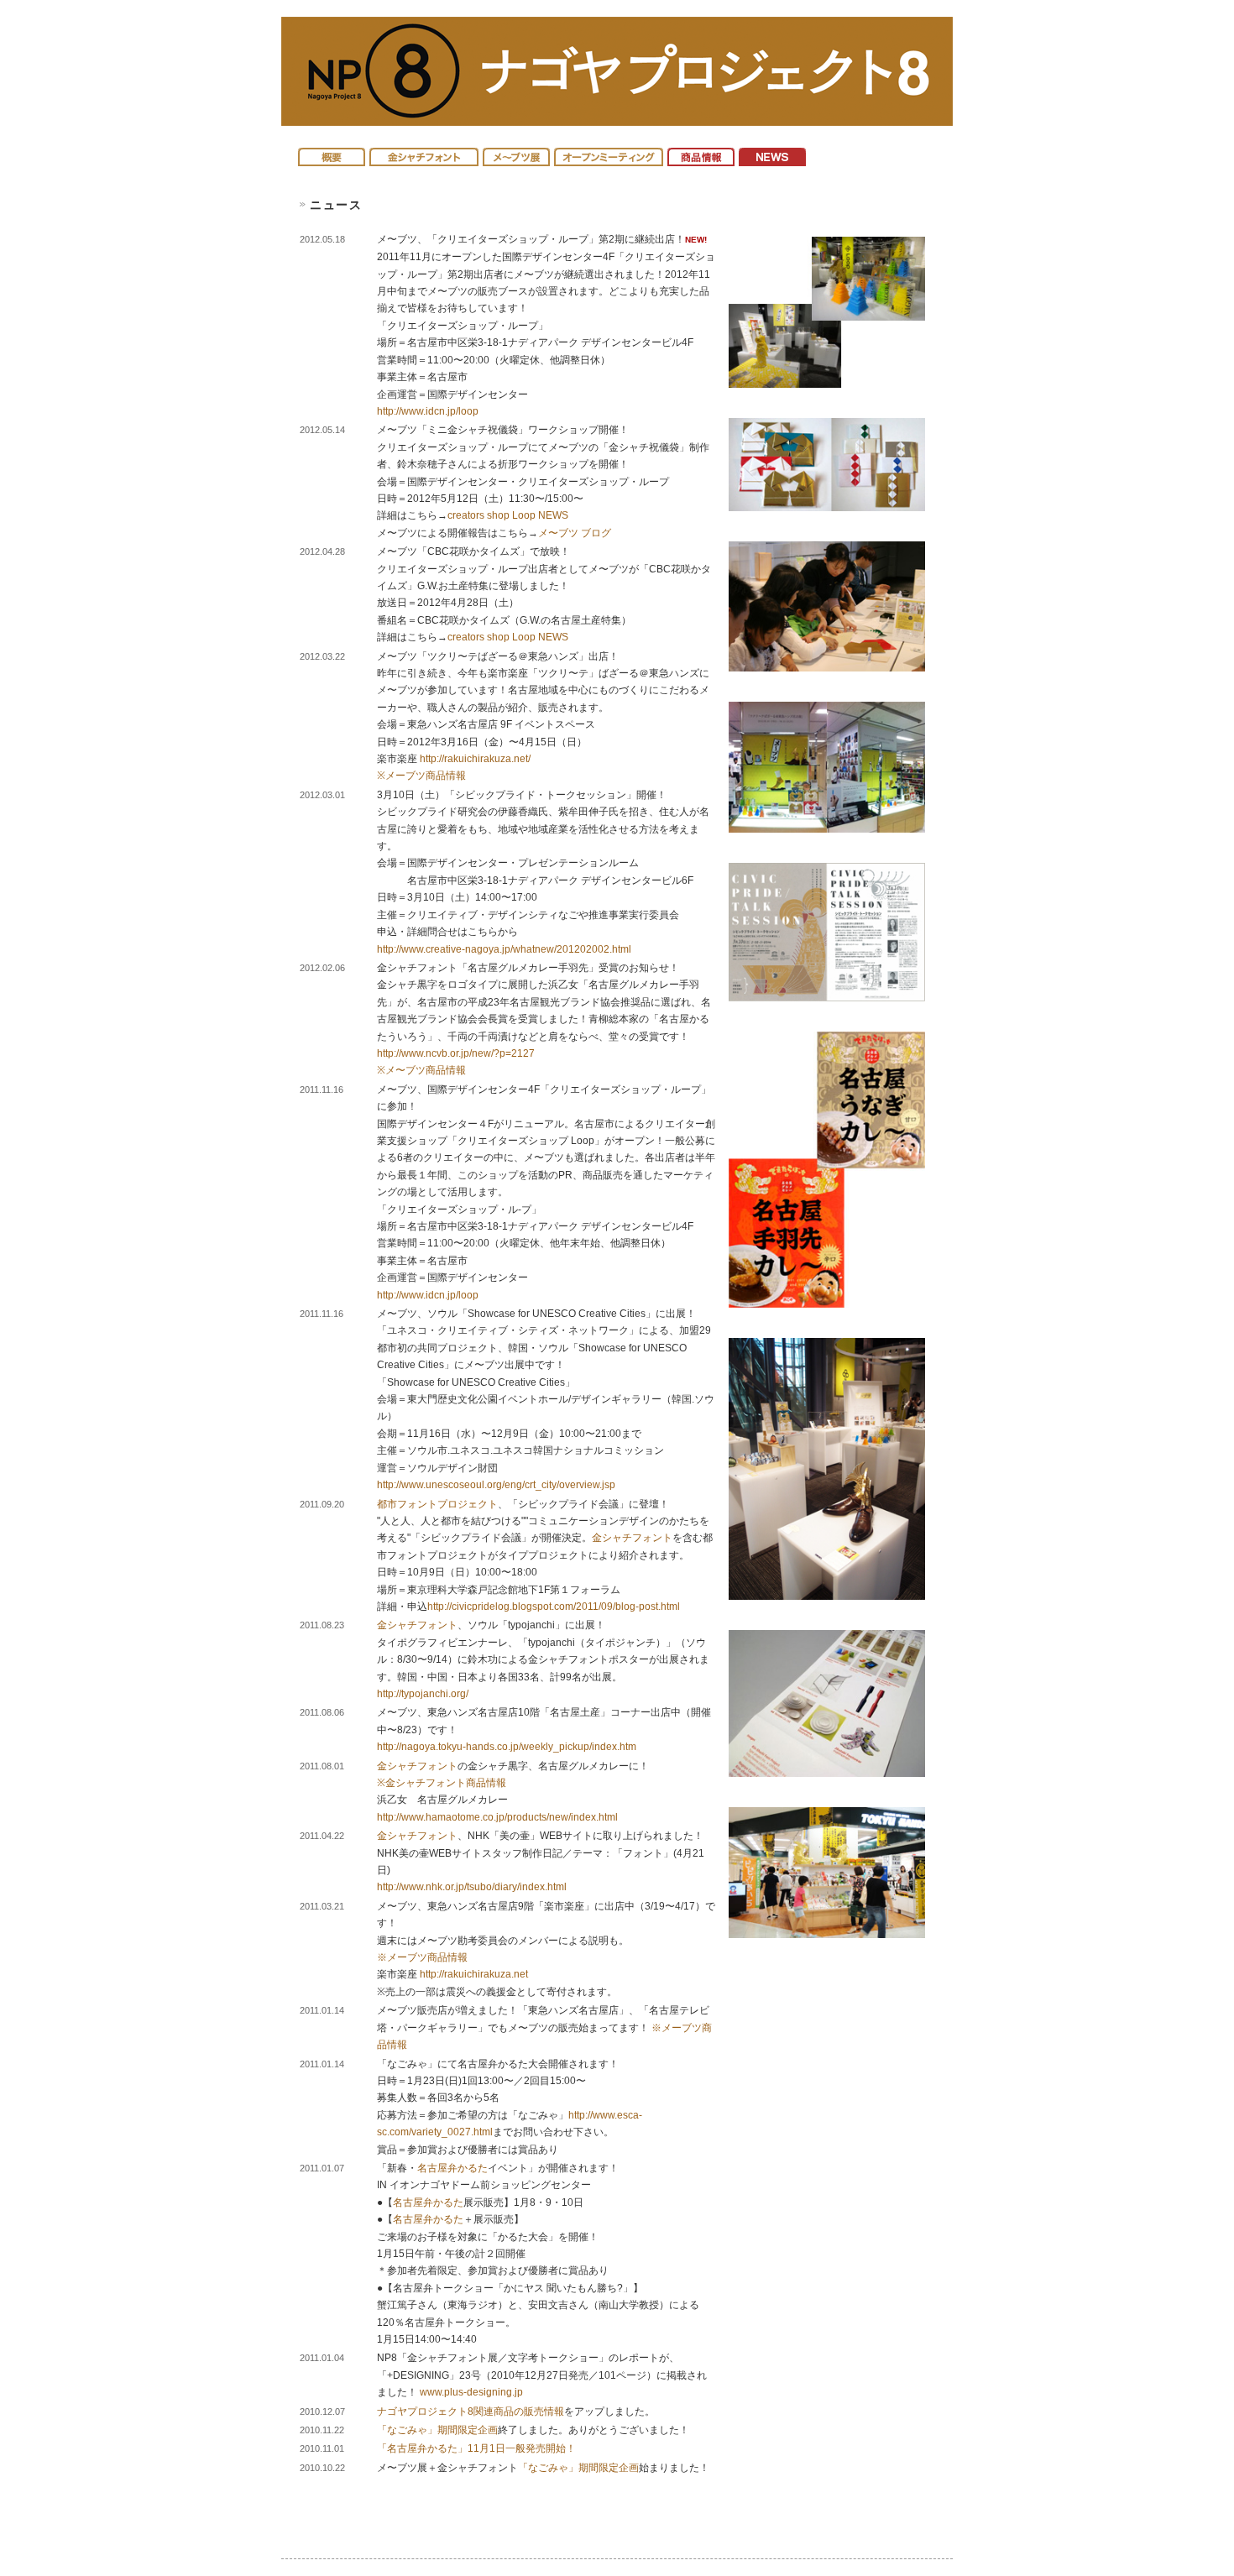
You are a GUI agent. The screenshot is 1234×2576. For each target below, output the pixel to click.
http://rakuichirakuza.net (474, 1974)
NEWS (772, 153)
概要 (332, 153)
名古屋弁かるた (452, 2168)
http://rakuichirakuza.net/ (475, 759)
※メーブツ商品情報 (421, 776)
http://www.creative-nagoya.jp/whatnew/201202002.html (504, 949)
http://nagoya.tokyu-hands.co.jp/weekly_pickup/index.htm (507, 1747)
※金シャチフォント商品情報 (442, 1783)
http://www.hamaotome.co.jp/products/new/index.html (497, 1817)
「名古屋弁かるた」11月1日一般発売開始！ (476, 2448)
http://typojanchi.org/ (423, 1694)
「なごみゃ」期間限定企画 (437, 2430)
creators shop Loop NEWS (508, 515)
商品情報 (701, 153)
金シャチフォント (424, 153)
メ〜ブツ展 (516, 153)
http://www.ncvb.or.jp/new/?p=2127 (456, 1053)
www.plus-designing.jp (471, 2392)
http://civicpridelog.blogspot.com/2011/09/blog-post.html (554, 1607)
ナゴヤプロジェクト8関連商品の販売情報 (471, 2411)
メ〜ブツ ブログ (575, 533)
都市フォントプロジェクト (437, 1504)
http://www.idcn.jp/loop (428, 411)
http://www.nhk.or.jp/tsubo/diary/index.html (472, 1887)
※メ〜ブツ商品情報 (421, 1070)
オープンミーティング (609, 153)
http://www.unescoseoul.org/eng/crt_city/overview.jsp (496, 1485)
